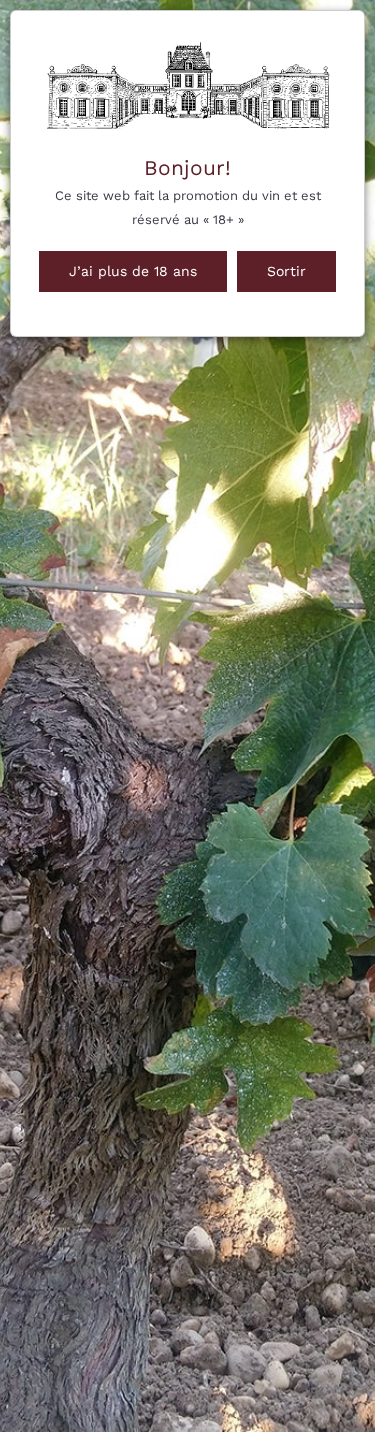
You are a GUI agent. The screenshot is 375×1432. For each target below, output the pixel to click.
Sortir (286, 271)
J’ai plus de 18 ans (133, 271)
